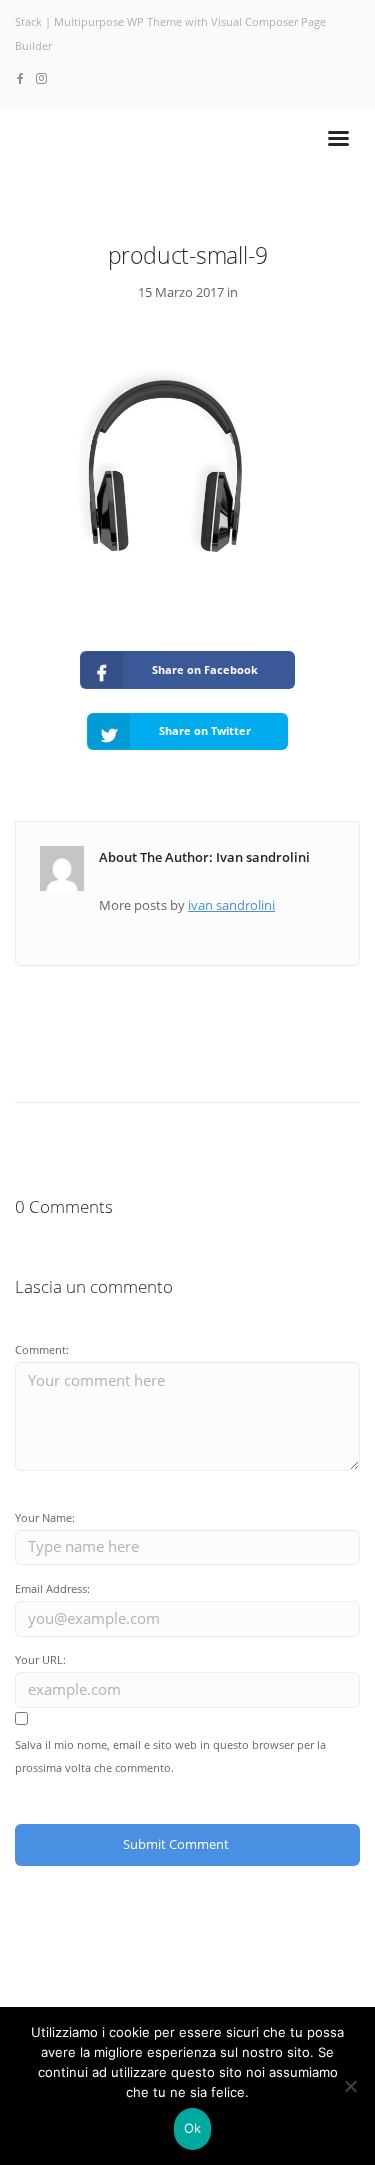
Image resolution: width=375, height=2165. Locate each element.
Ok (193, 2128)
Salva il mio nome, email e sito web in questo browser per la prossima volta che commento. (170, 1756)
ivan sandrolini (231, 905)
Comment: (42, 1349)
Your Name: (45, 1517)
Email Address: (52, 1588)
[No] (350, 2086)
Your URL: (40, 1659)
